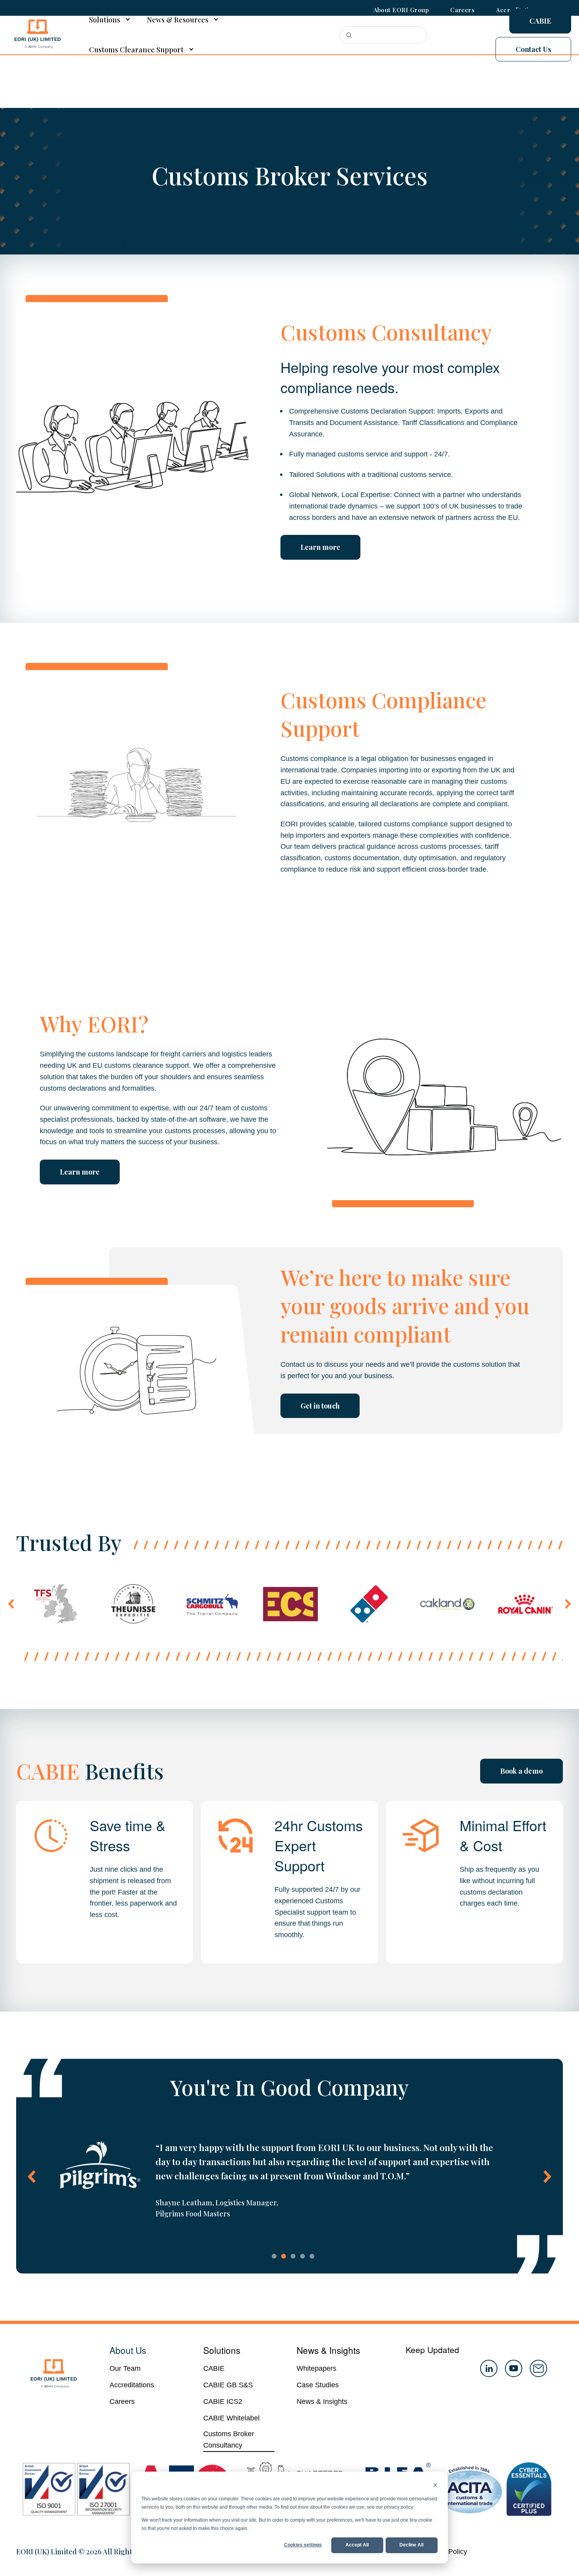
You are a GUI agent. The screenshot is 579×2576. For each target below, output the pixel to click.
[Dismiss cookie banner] (435, 2486)
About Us (128, 2350)
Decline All (411, 2545)
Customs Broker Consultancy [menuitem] (229, 2440)
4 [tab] (302, 2256)
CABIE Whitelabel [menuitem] (231, 2418)
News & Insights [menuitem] (322, 2402)
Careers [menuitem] (122, 2402)
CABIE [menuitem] (214, 2368)
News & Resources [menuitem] (178, 20)
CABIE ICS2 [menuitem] (223, 2402)
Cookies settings (303, 2545)
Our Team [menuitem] (125, 2368)
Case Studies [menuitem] (318, 2385)
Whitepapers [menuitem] (316, 2368)
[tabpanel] (289, 2180)
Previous (11, 1604)
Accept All (357, 2545)
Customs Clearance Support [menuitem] (136, 50)
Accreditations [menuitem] (132, 2385)
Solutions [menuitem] (105, 20)
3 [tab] (293, 2256)
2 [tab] (284, 2256)
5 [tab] (312, 2256)
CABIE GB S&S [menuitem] (228, 2385)
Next (568, 1604)
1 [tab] (274, 2256)
